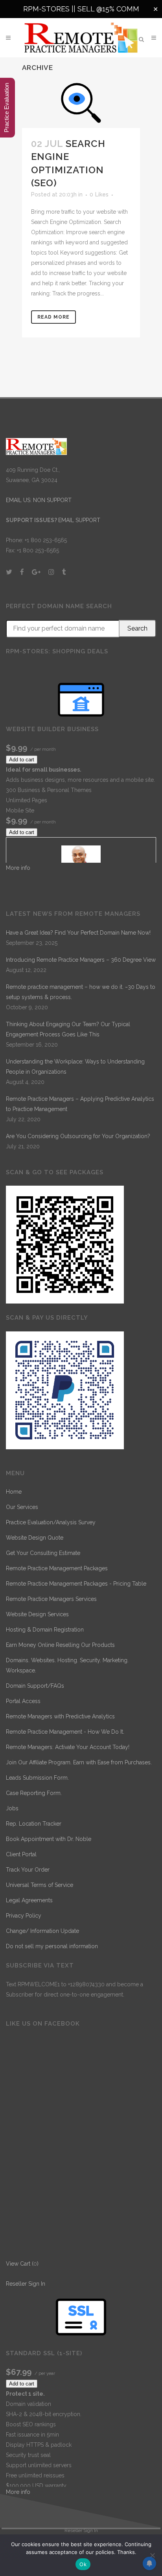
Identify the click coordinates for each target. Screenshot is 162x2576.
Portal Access (23, 1701)
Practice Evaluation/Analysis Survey (51, 1522)
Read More (53, 317)
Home (14, 1492)
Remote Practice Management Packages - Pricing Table (76, 1584)
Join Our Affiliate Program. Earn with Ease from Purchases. (79, 1762)
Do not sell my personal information (52, 1946)
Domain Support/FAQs (35, 1686)
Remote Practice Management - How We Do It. (65, 1732)
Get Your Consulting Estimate (43, 1553)
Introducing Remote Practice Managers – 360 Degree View (81, 960)
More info (18, 868)
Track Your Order (28, 1870)
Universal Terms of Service (40, 1885)
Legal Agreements (29, 1900)
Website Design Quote (35, 1538)
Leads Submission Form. (37, 1778)
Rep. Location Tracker (34, 1824)
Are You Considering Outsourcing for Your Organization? (78, 1136)
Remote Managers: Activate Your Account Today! (68, 1747)
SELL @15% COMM (108, 9)
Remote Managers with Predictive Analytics (60, 1716)
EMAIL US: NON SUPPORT (39, 500)
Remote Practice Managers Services (51, 1599)
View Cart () (22, 2264)
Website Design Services (37, 1614)
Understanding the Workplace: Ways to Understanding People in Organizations (75, 1067)
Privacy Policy (24, 1916)
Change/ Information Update (42, 1931)
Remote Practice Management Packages (57, 1568)
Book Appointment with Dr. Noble (49, 1839)
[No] (152, 2555)
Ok (83, 2564)
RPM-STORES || (50, 9)
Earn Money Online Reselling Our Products (60, 1645)
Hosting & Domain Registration (45, 1630)
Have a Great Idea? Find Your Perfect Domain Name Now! (78, 933)
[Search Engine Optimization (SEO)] (81, 103)
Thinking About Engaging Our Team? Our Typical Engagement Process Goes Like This (68, 1029)
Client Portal (21, 1854)
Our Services (22, 1507)
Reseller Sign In (26, 2284)
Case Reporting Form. (34, 1793)
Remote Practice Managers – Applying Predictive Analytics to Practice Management (80, 1104)
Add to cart (22, 760)
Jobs (12, 1808)
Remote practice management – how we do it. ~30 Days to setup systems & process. (81, 992)
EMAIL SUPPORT (79, 520)
